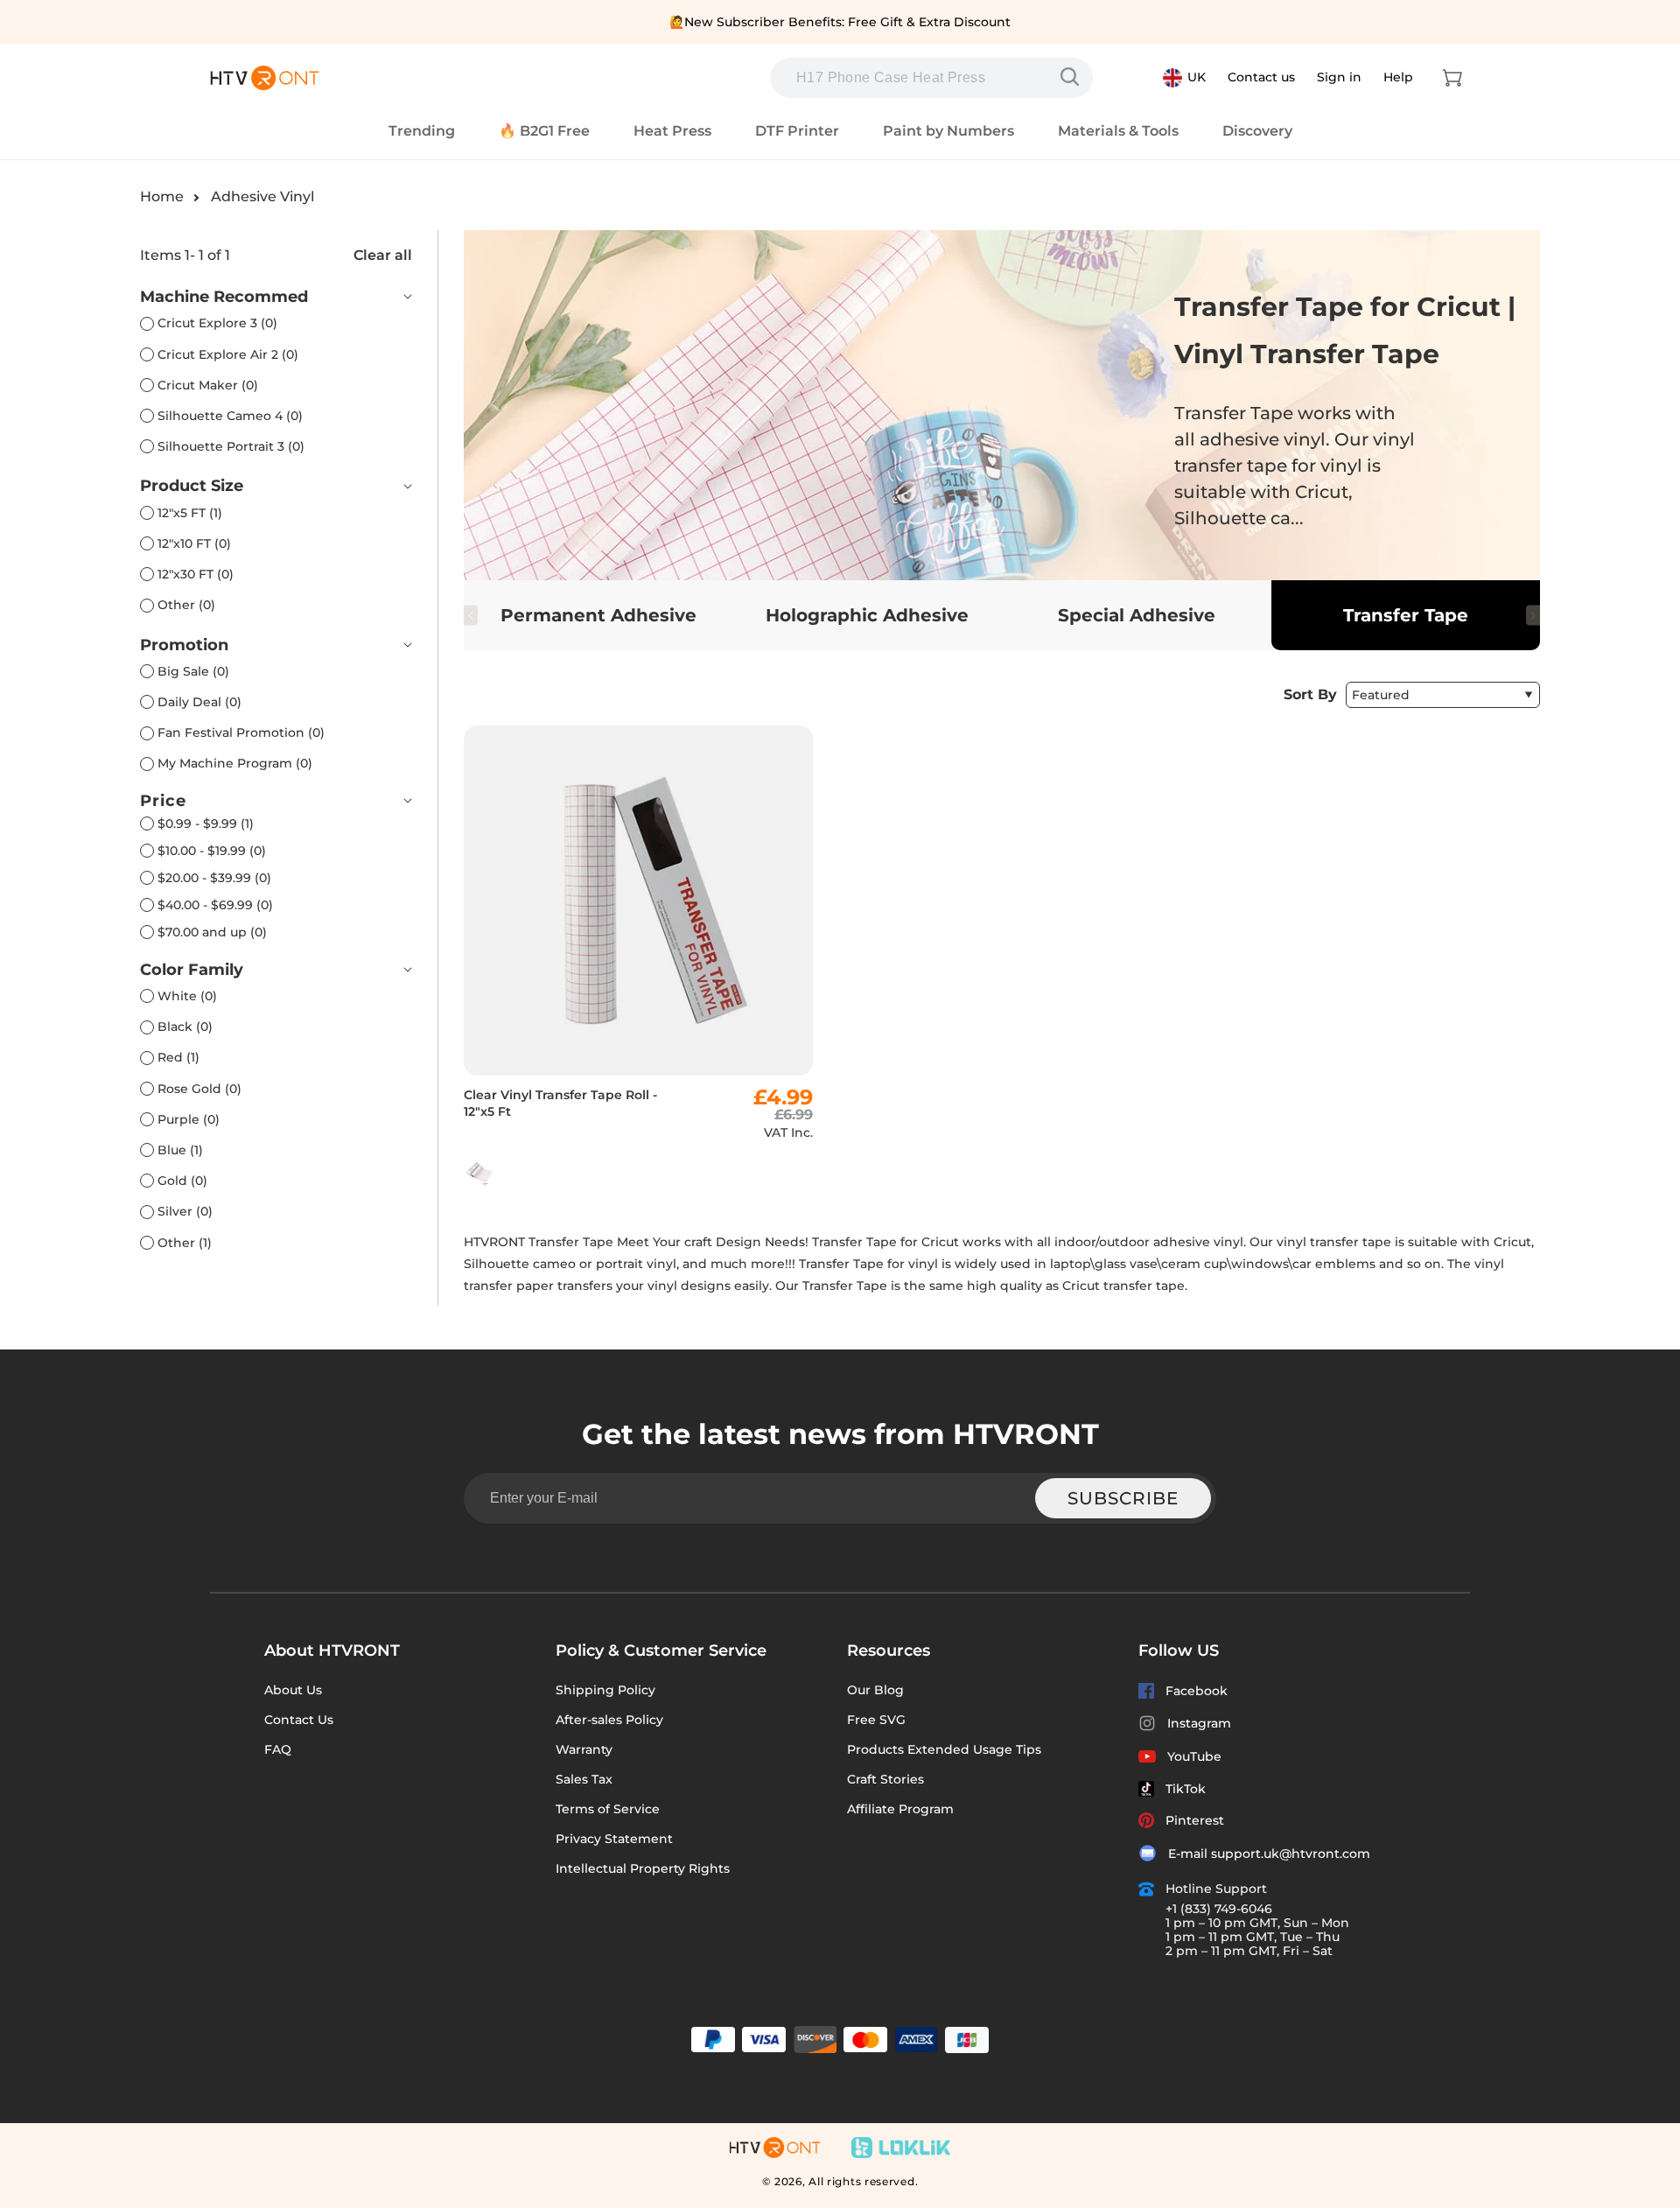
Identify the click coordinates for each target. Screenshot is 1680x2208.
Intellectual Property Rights (643, 1868)
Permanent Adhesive (598, 615)
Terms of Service (608, 1809)
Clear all (383, 255)
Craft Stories (885, 1779)
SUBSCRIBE (1123, 1498)
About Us (293, 1690)
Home (162, 196)
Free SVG (876, 1720)
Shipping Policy (605, 1690)
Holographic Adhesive (867, 615)
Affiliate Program (900, 1809)
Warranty (584, 1749)
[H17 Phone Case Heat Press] (1074, 77)
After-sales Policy (609, 1720)
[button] (1452, 78)
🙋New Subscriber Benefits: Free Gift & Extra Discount (840, 22)
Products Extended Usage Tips (944, 1749)
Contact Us (299, 1720)
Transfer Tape (1406, 615)
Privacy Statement (614, 1839)
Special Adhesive (1137, 615)
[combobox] (931, 78)
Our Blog (875, 1690)
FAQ (278, 1749)
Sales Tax (584, 1779)
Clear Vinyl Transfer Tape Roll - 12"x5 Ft (560, 1103)
